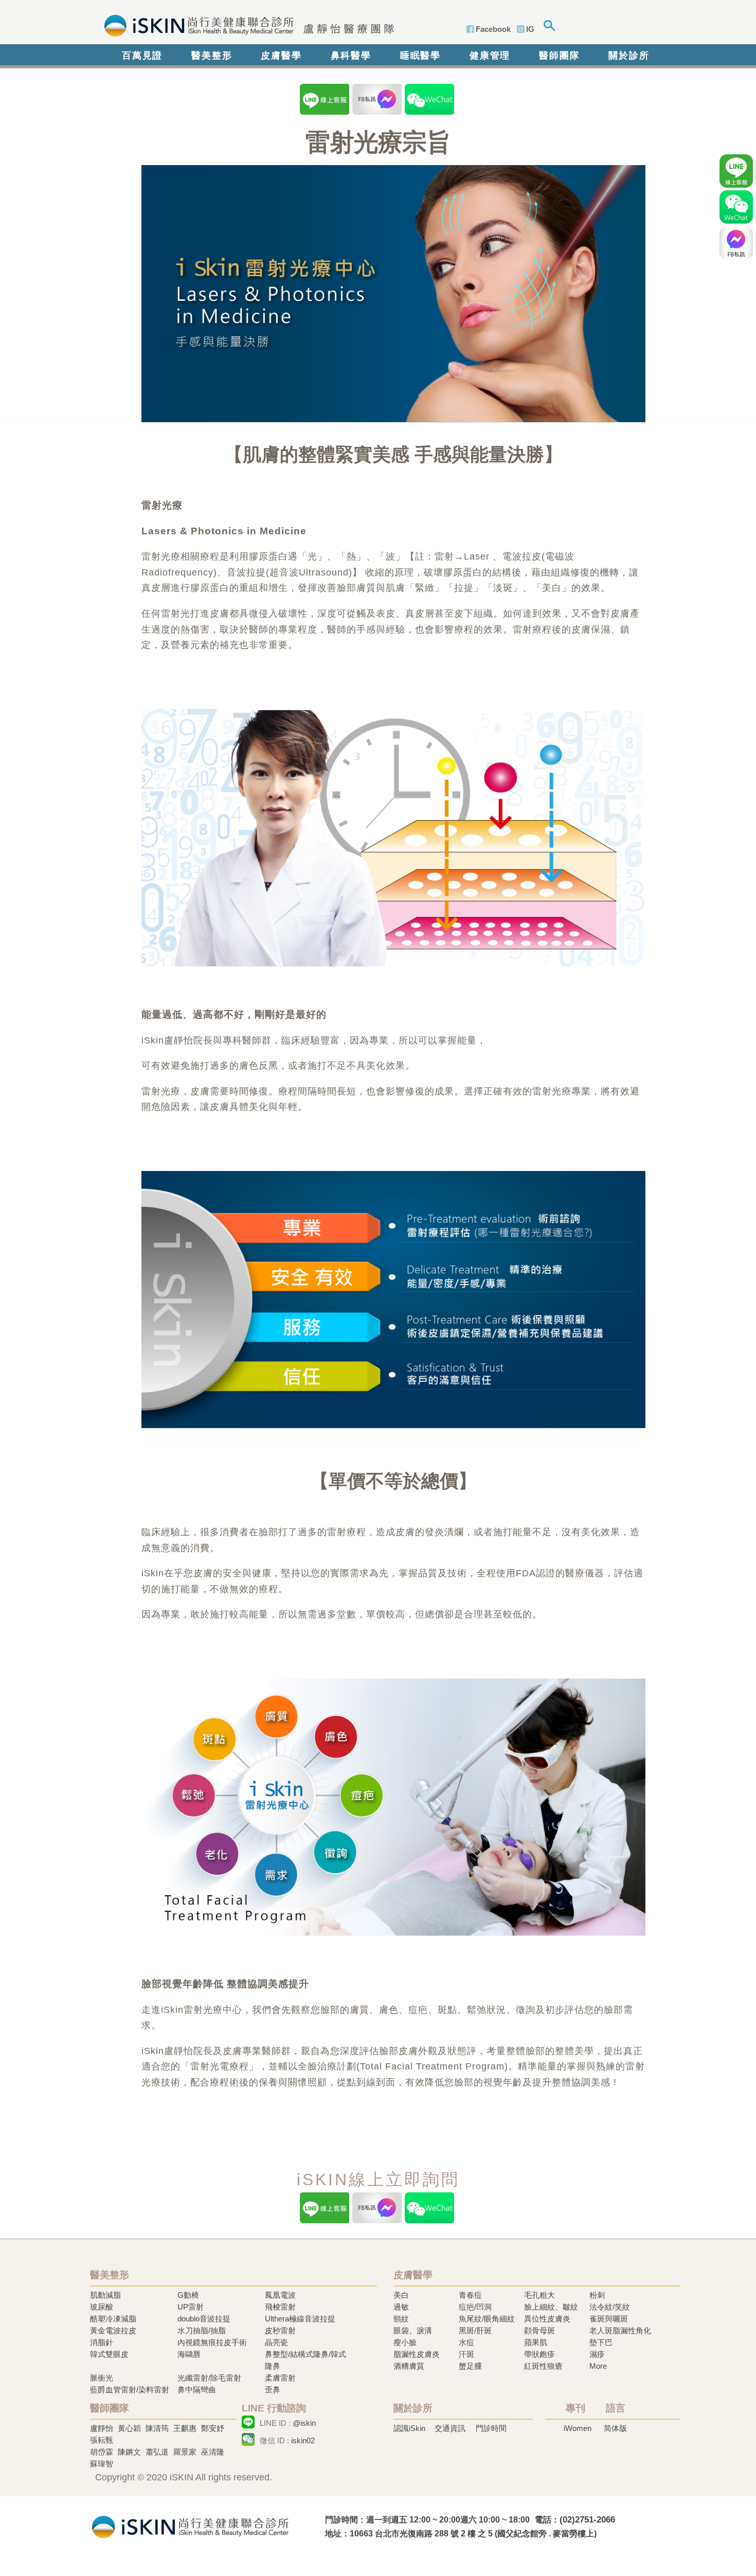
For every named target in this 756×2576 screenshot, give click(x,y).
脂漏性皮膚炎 (417, 2354)
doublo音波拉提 (204, 2319)
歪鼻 (273, 2390)
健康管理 (490, 56)
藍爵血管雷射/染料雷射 (130, 2390)
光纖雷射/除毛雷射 (209, 2378)
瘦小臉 (405, 2342)
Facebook (493, 29)
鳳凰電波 (280, 2295)
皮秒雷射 (280, 2330)
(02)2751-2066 (587, 2520)
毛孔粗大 (539, 2295)
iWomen (578, 2428)
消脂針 (102, 2342)
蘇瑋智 (102, 2464)
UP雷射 (191, 2307)
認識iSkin (409, 2428)
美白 (401, 2295)
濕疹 (597, 2354)
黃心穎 (129, 2428)
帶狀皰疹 (539, 2354)
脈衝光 (102, 2378)
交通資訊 (450, 2428)
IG (530, 29)
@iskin (304, 2423)
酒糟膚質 (409, 2366)
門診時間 (491, 2428)
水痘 (466, 2342)
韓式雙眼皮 (109, 2354)
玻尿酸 (102, 2307)
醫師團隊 (559, 56)
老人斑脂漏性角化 (620, 2330)
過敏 (401, 2307)
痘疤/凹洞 (475, 2307)
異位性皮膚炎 (547, 2319)
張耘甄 (102, 2440)
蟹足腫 (470, 2366)
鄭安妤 (213, 2428)
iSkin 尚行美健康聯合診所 (246, 25)
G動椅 (188, 2295)
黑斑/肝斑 (475, 2330)
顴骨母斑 (539, 2330)
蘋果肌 (536, 2342)
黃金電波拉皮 (113, 2330)
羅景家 (185, 2452)
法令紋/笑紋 (610, 2307)
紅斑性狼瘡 (543, 2366)
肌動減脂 (105, 2295)
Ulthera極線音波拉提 (300, 2319)
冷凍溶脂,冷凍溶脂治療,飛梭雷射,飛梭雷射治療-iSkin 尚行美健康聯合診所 (190, 2526)
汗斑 (466, 2354)
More (598, 2366)
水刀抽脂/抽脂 (202, 2330)
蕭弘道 (157, 2452)
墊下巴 (601, 2342)
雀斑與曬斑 (609, 2319)
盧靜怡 (102, 2428)
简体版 (615, 2428)
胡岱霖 (102, 2452)
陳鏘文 (129, 2452)
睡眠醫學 (420, 56)
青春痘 (470, 2295)
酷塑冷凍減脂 (113, 2319)
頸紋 (401, 2319)
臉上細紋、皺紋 (551, 2307)
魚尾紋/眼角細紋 (487, 2319)
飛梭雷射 (280, 2307)
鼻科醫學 (351, 56)
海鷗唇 (189, 2354)
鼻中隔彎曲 (197, 2390)
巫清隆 (213, 2452)
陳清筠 (157, 2428)
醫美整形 (212, 56)
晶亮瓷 (276, 2342)
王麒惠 (185, 2428)
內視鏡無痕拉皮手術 (212, 2342)
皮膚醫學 (281, 56)
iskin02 (303, 2440)
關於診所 (629, 56)
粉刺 (597, 2295)
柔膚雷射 (280, 2378)
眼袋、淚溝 (413, 2330)
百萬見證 (142, 56)
